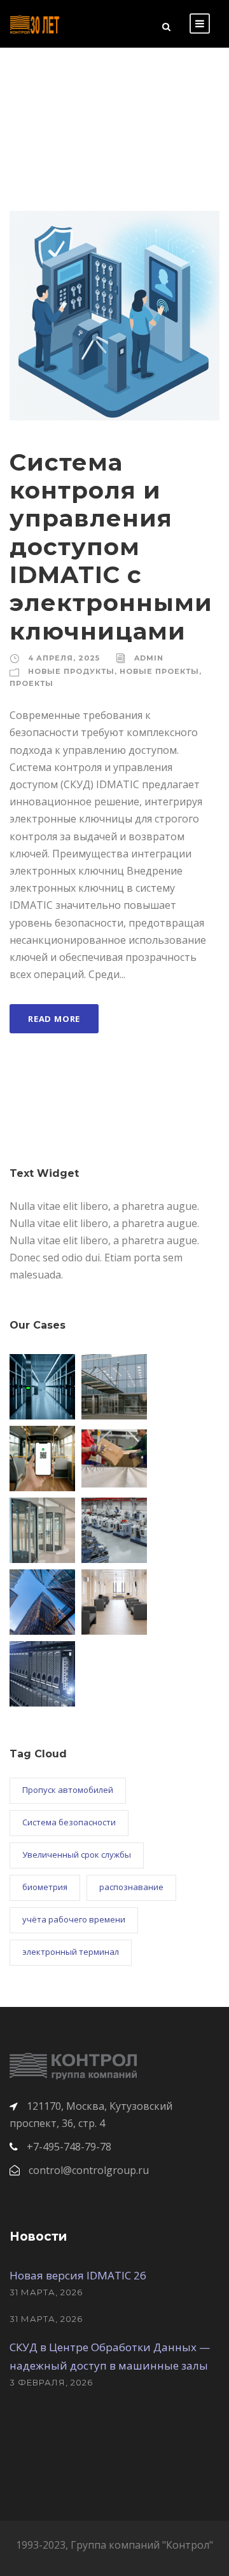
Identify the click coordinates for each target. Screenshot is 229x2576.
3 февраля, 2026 (51, 2382)
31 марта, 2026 (46, 2292)
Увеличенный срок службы (77, 1855)
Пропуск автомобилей (68, 1790)
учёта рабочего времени (74, 1919)
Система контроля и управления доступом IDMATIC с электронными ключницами (111, 547)
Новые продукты (71, 671)
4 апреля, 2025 (64, 658)
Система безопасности (69, 1822)
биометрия (45, 1887)
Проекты (31, 683)
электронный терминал (71, 1952)
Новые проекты (159, 671)
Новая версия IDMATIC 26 (78, 2275)
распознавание (131, 1887)
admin (149, 658)
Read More (54, 1019)
